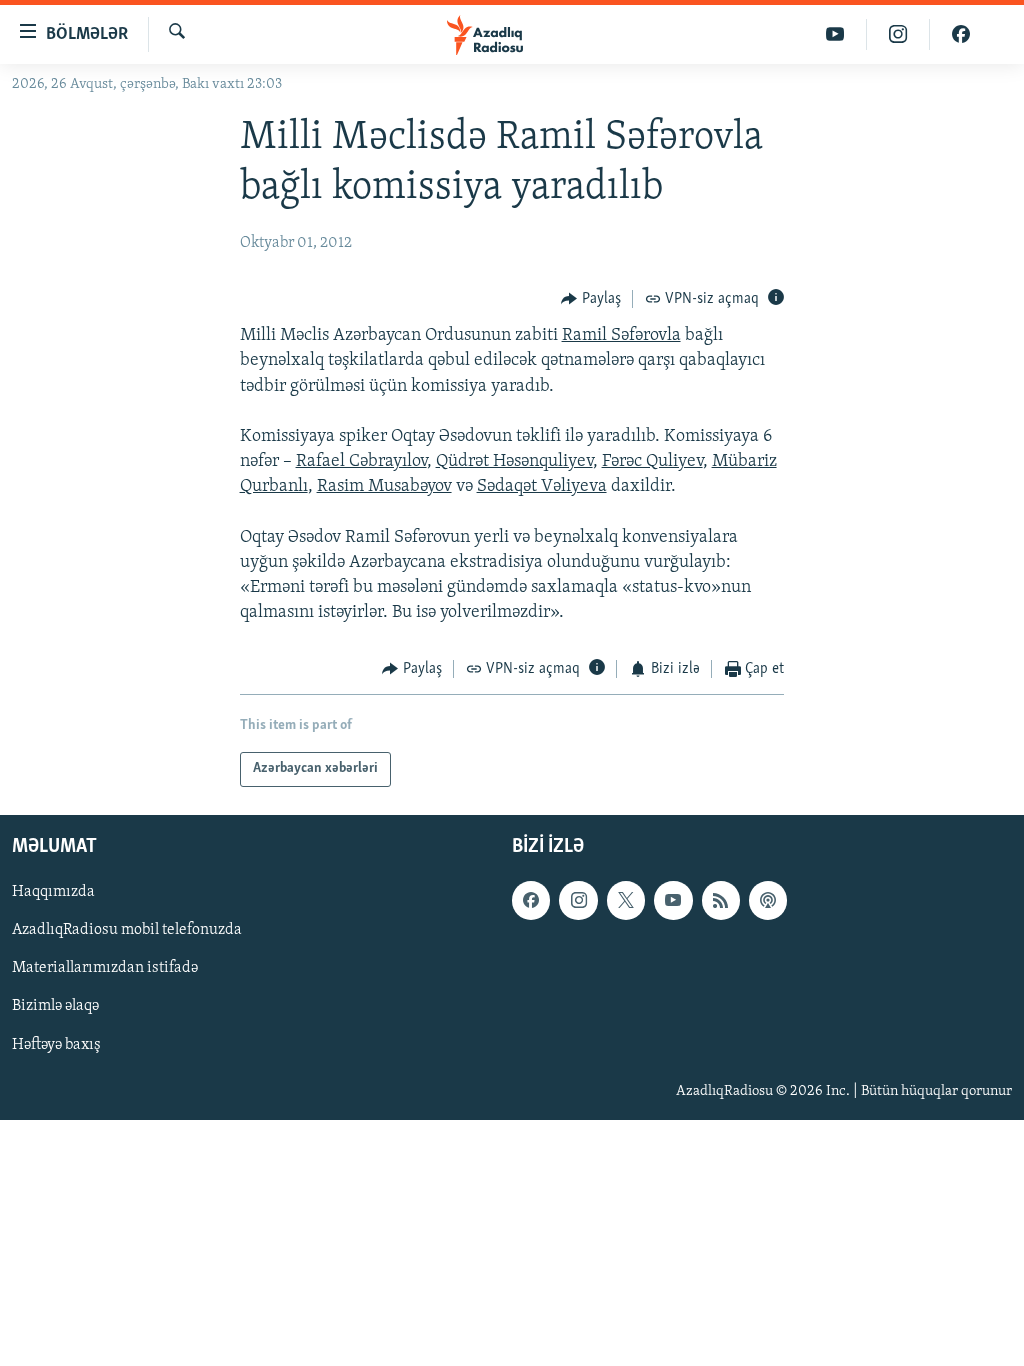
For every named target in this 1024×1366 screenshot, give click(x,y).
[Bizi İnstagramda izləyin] (898, 34)
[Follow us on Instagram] (578, 900)
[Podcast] (768, 900)
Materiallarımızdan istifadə (105, 968)
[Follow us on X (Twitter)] (626, 900)
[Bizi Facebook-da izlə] (961, 34)
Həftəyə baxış (56, 1044)
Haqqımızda (53, 892)
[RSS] (721, 900)
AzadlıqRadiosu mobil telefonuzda (127, 930)
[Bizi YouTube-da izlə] (835, 34)
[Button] (591, 299)
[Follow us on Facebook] (531, 900)
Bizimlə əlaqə (55, 1006)
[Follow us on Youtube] (673, 900)
